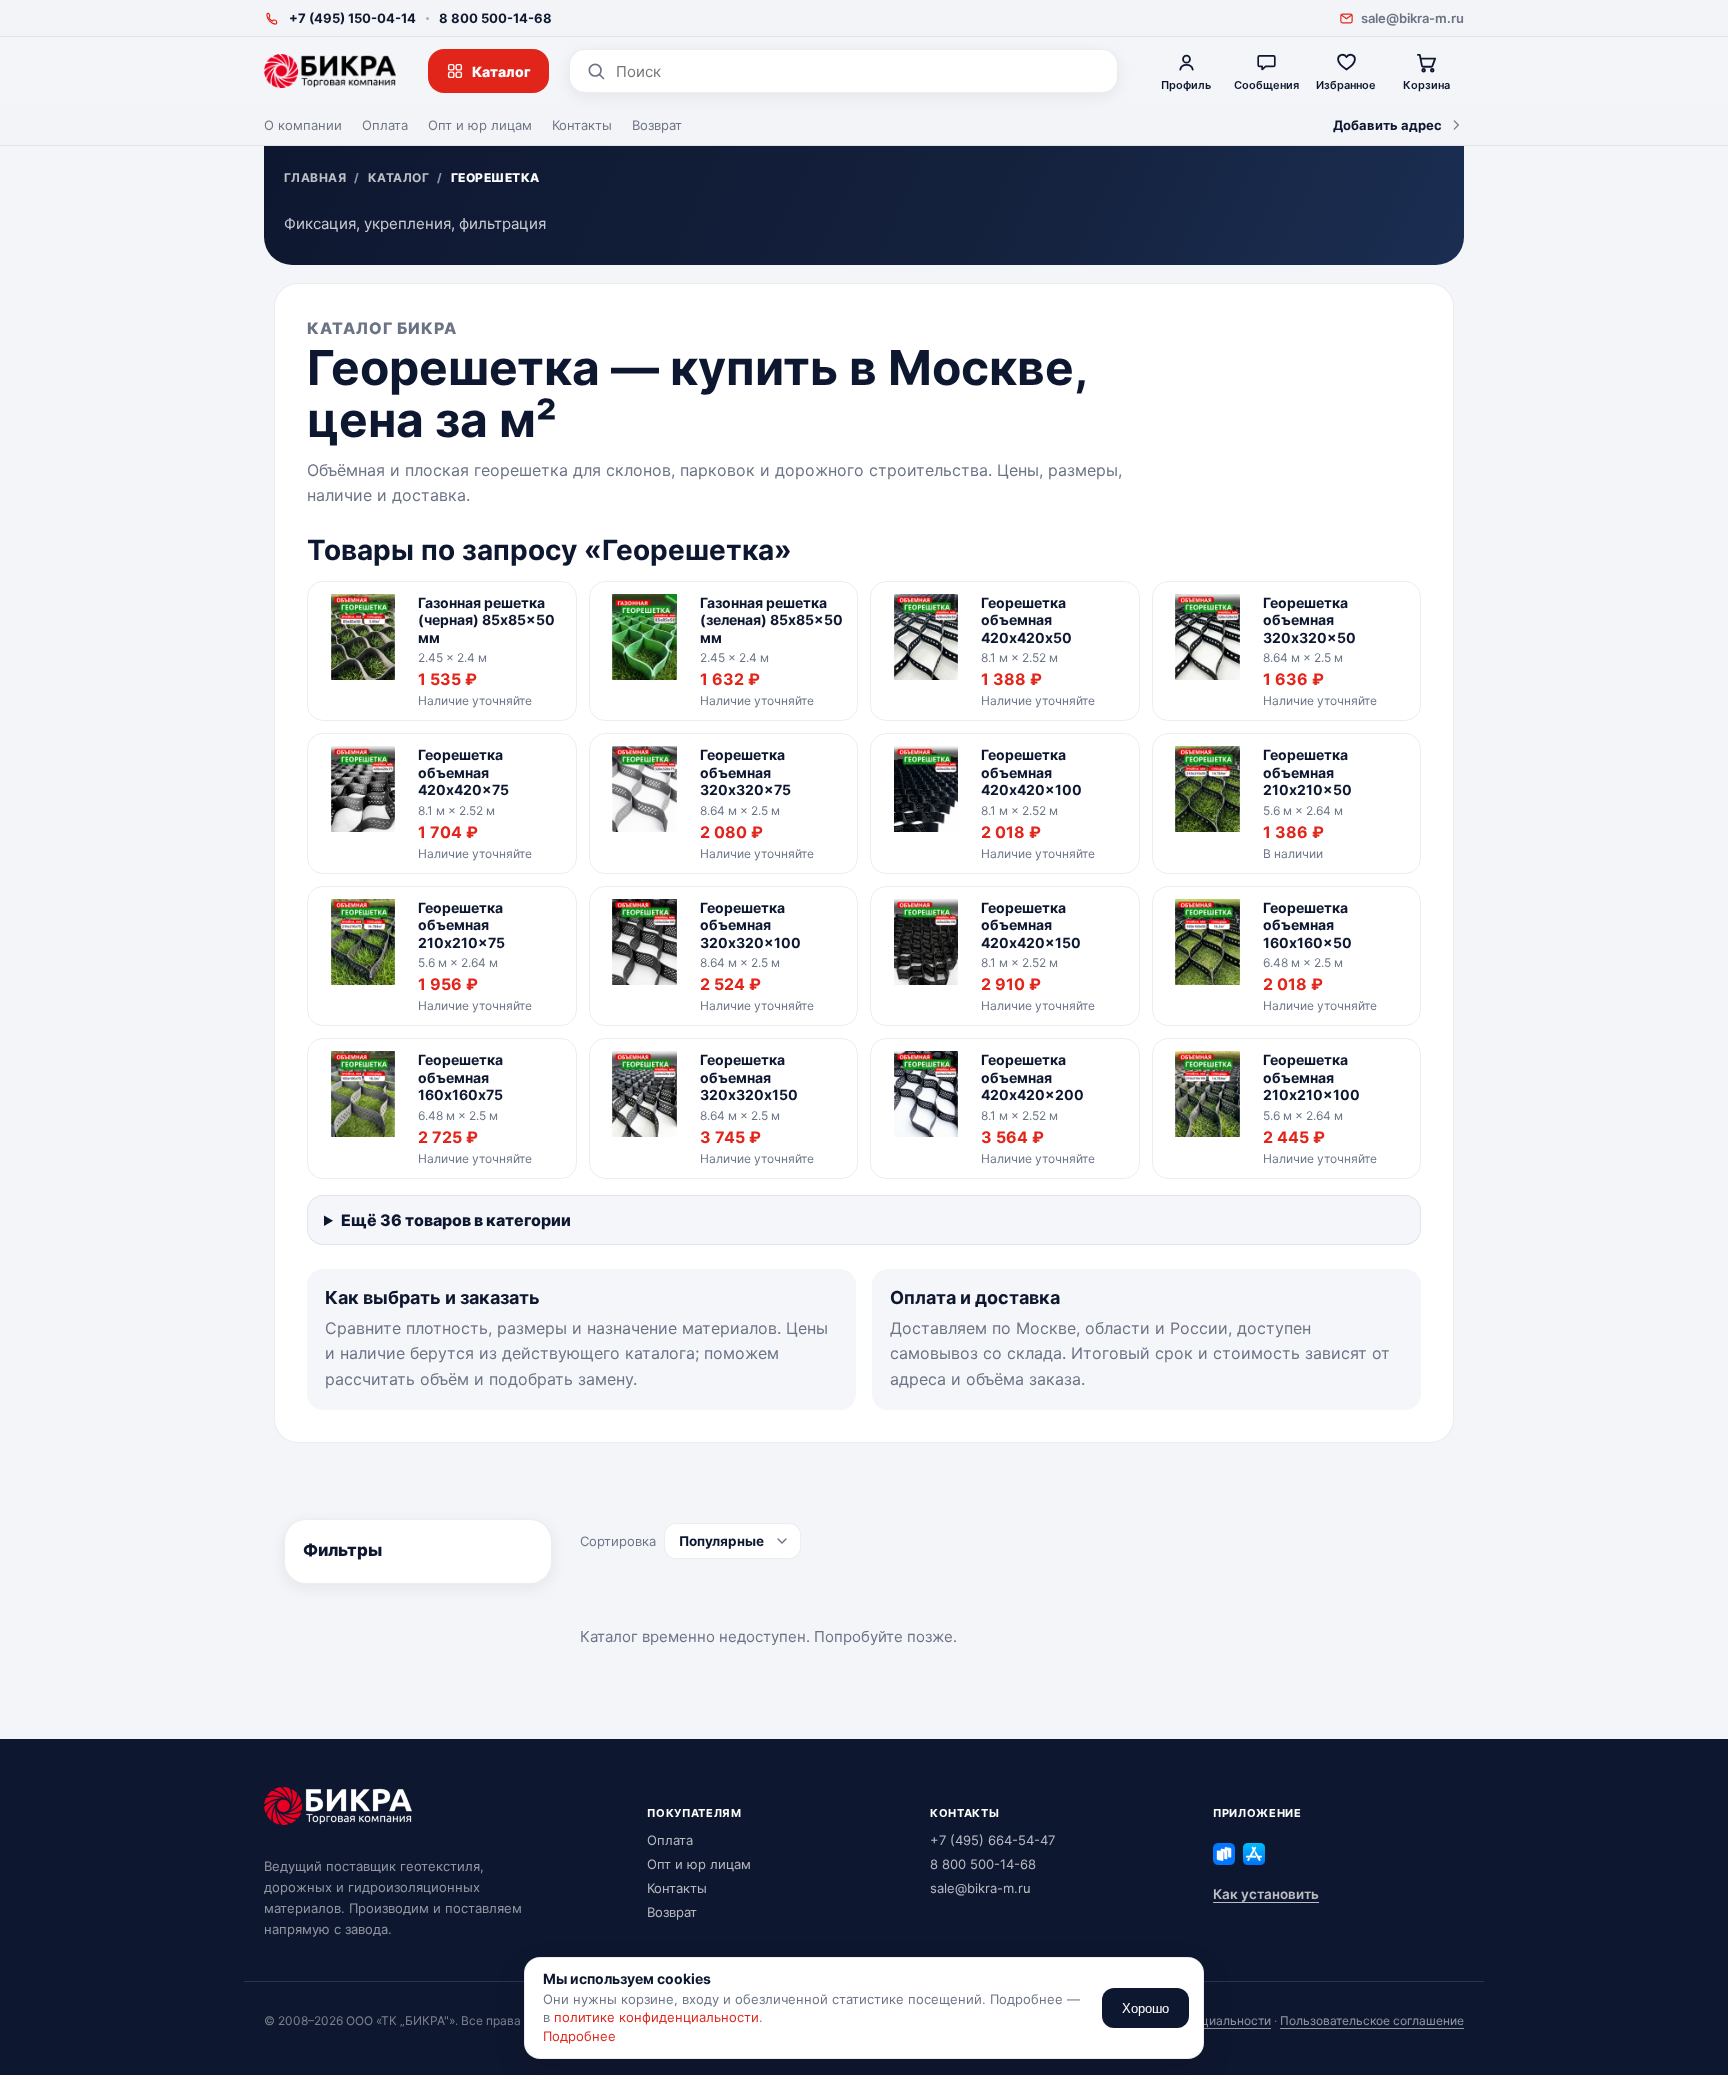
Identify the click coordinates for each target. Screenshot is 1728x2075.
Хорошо (1145, 2008)
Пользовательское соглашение (1372, 2020)
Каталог (501, 71)
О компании (303, 125)
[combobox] (858, 71)
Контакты (582, 125)
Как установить (1266, 1894)
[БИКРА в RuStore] (1224, 1854)
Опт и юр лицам (480, 125)
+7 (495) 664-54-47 (992, 1840)
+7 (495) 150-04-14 (352, 18)
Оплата (385, 125)
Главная (315, 178)
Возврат (657, 125)
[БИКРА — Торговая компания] (330, 71)
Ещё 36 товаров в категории (456, 1220)
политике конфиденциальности (656, 2017)
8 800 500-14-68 (495, 18)
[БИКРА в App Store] (1254, 1854)
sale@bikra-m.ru (1412, 18)
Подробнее (579, 2036)
